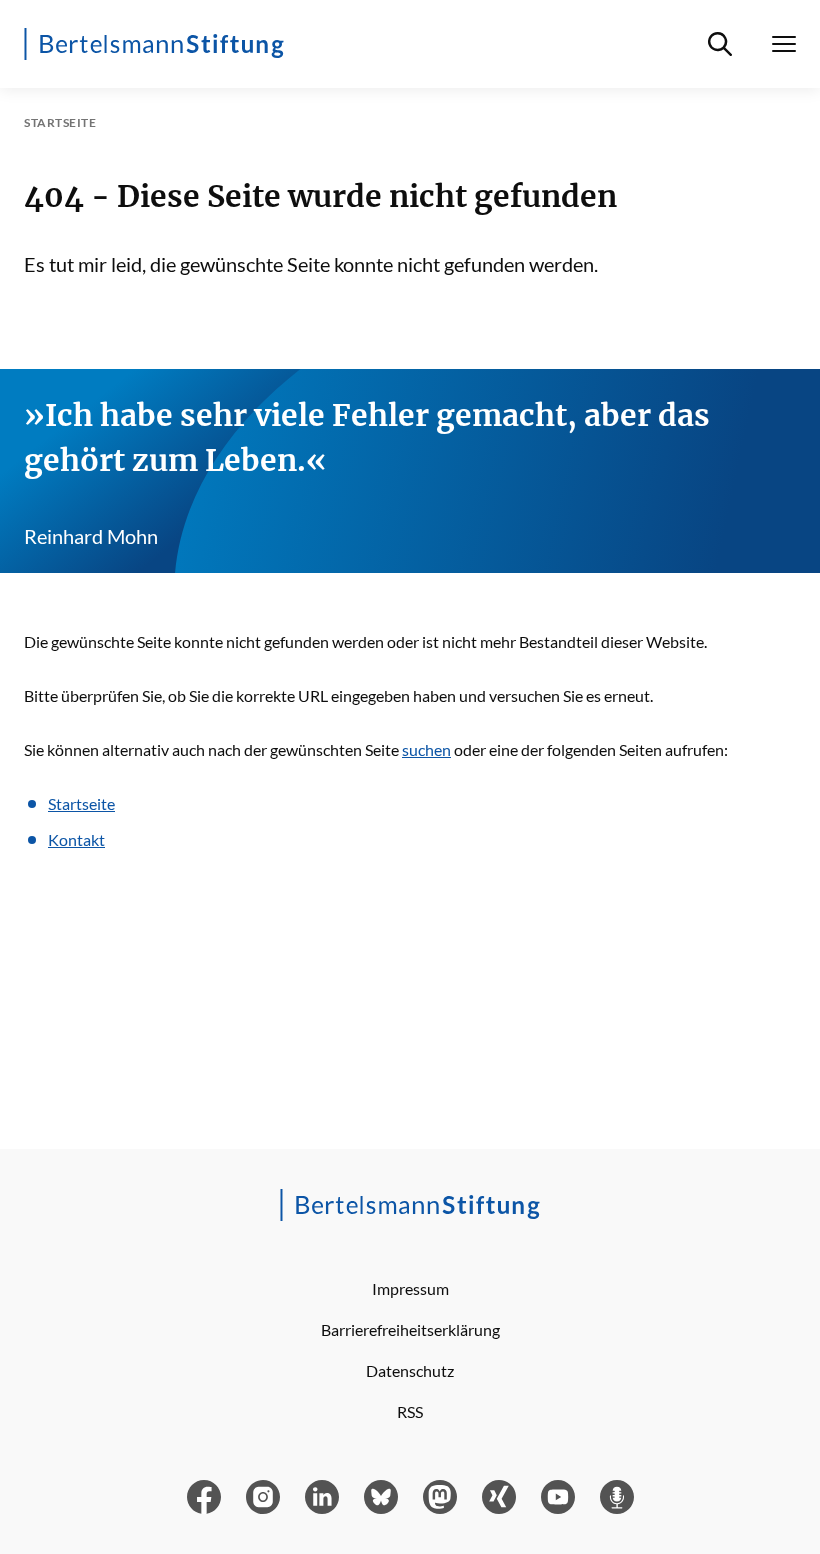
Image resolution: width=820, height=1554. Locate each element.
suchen (426, 749)
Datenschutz (410, 1370)
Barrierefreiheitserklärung (410, 1329)
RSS (410, 1411)
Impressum (410, 1288)
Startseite (81, 803)
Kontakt (76, 839)
